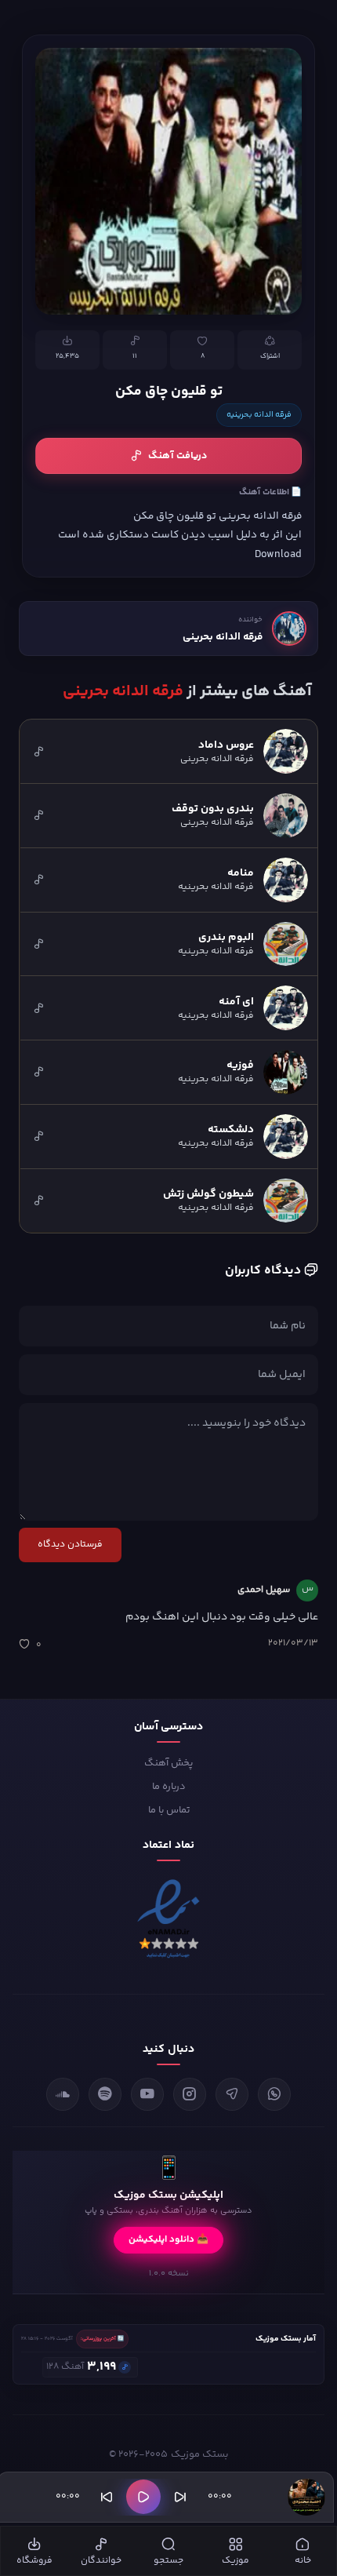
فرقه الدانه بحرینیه (259, 415)
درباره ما (169, 1787)
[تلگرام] (232, 2094)
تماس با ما (169, 1810)
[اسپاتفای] (105, 2094)
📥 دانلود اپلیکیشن (168, 2240)
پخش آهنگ (168, 1763)
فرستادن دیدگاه (70, 1545)
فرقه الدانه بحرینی (223, 637)
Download (278, 554)
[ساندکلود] (63, 2094)
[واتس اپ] (274, 2094)
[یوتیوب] (147, 2094)
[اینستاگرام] (190, 2094)
